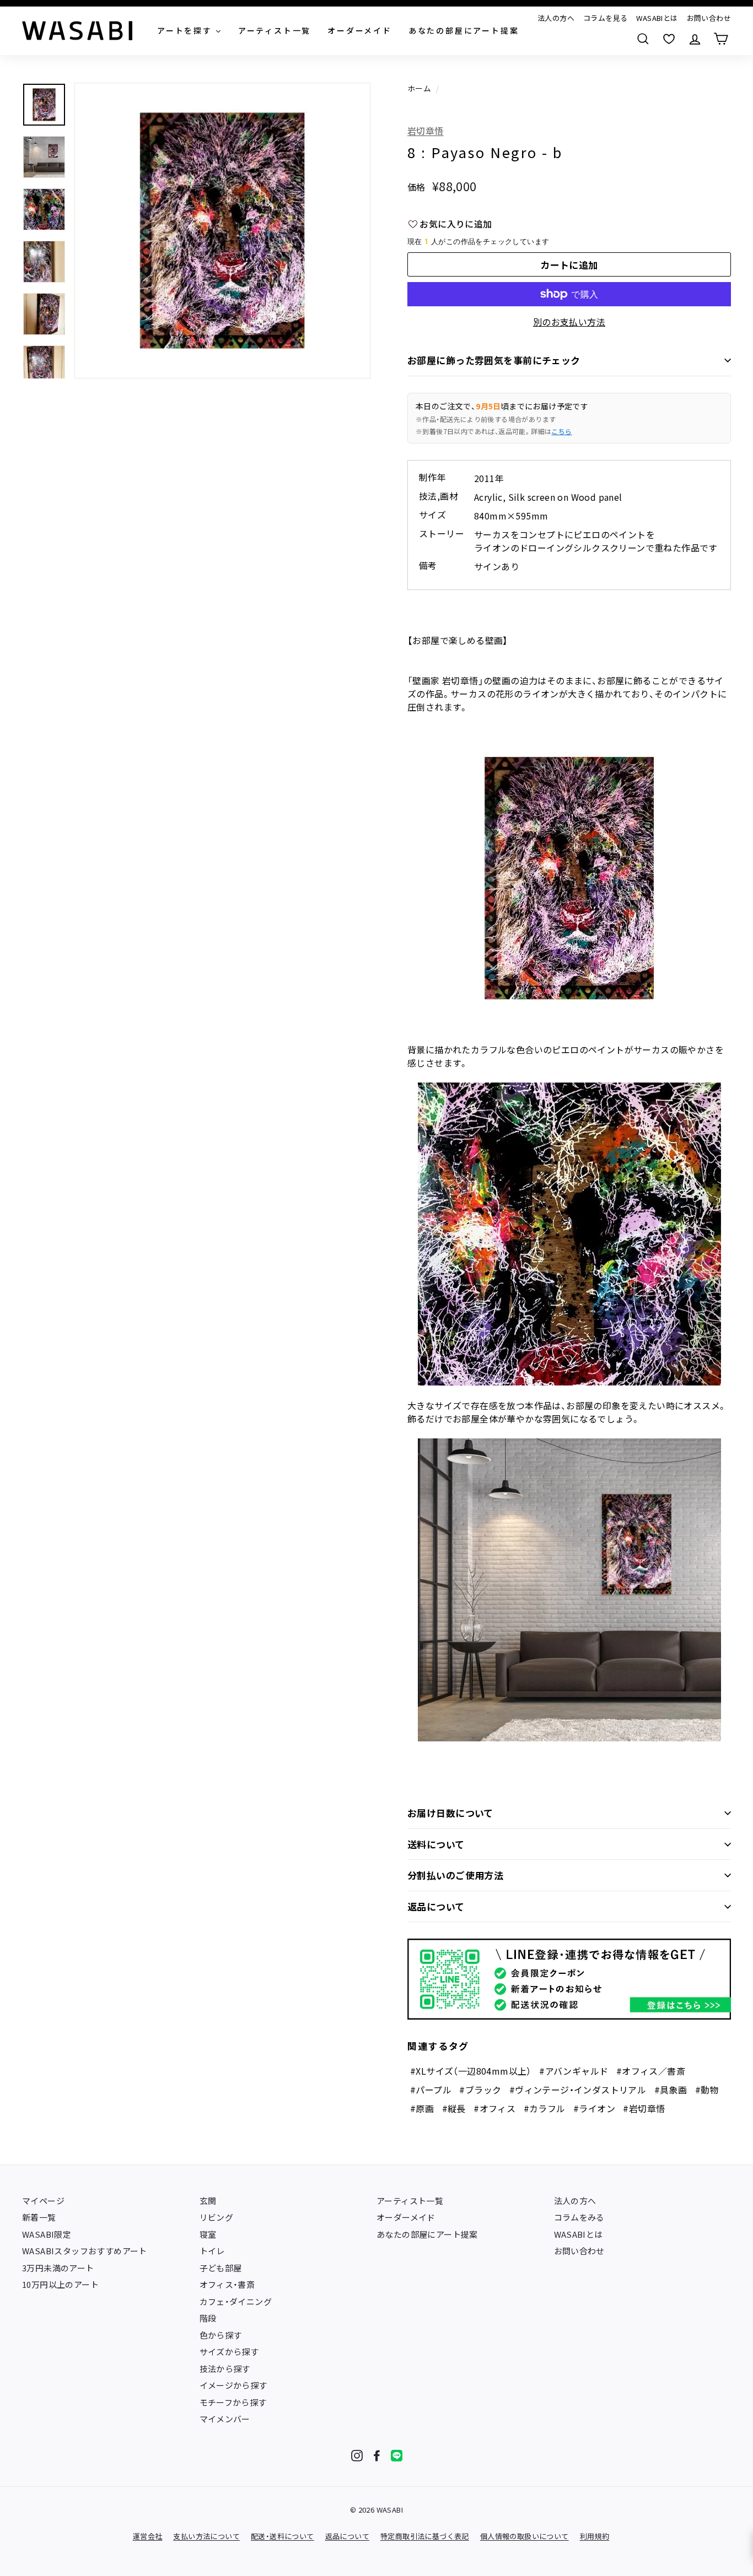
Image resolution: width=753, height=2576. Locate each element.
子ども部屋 (221, 2268)
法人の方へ (556, 18)
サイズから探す (229, 2352)
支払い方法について (206, 2536)
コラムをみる (579, 2217)
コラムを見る (605, 18)
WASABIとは (657, 18)
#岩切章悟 (644, 2108)
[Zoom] (222, 231)
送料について (436, 1844)
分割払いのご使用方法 (455, 1875)
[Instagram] (357, 2456)
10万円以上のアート (60, 2284)
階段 (208, 2318)
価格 (416, 187)
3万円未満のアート (58, 2268)
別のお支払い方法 (569, 322)
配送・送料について (283, 2536)
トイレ (212, 2251)
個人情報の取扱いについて (525, 2536)
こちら (561, 431)
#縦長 (454, 2108)
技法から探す (225, 2369)
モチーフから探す (233, 2402)
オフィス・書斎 (227, 2284)
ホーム (419, 88)
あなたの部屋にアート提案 (427, 2234)
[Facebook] (377, 2456)
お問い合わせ (709, 18)
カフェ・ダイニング (236, 2301)
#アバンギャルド (574, 2071)
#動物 (707, 2090)
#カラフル (545, 2108)
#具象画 (671, 2090)
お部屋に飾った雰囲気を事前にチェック (494, 360)
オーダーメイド (406, 2217)
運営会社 (148, 2536)
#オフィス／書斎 (651, 2071)
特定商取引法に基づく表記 (425, 2536)
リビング (217, 2217)
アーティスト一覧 (410, 2201)
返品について (436, 1906)
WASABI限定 (47, 2234)
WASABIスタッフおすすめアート (85, 2251)
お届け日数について (450, 1813)
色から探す (221, 2335)
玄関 (208, 2201)
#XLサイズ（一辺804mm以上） (471, 2071)
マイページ (43, 2201)
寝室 (208, 2234)
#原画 (422, 2108)
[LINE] (397, 2456)
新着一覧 (39, 2217)
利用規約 (595, 2536)
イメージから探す (233, 2385)
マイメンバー (225, 2419)
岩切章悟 (426, 131)
